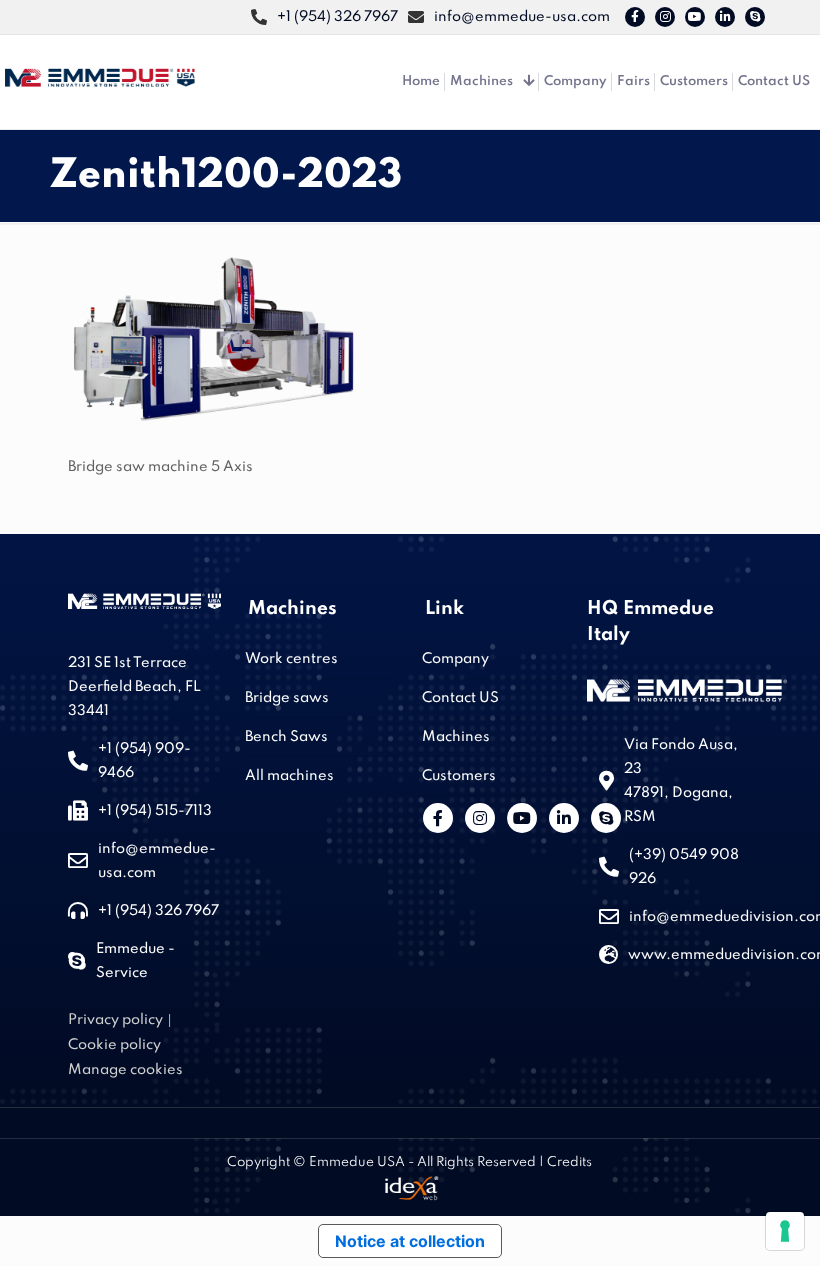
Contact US (460, 698)
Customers (459, 776)
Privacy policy (115, 1020)
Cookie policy (114, 1045)
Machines (456, 737)
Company (455, 659)
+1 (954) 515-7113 (155, 811)
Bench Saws (286, 737)
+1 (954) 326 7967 (158, 911)
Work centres (291, 659)
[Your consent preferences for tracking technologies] (785, 1231)
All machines (289, 776)
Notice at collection (410, 1241)
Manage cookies (125, 1070)
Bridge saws (287, 698)
